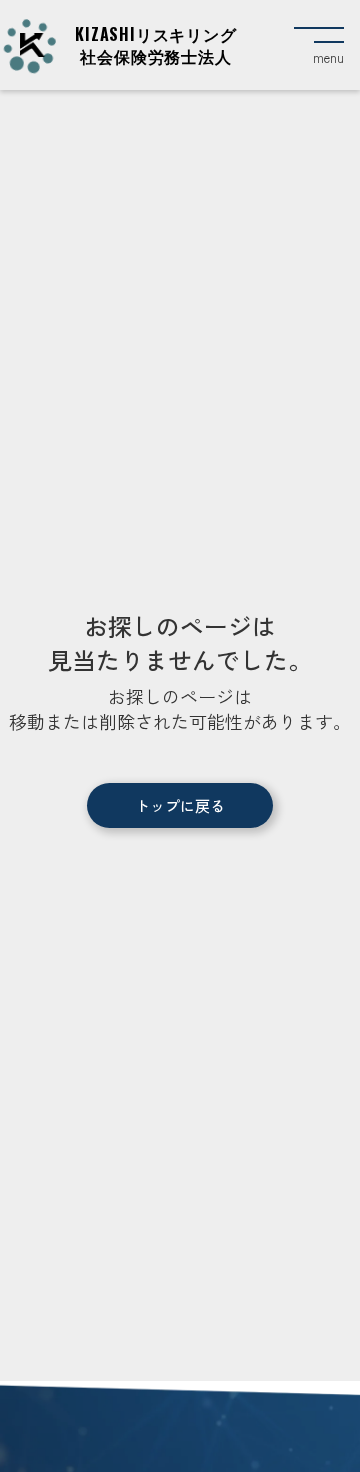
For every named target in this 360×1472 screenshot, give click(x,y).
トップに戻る (180, 805)
